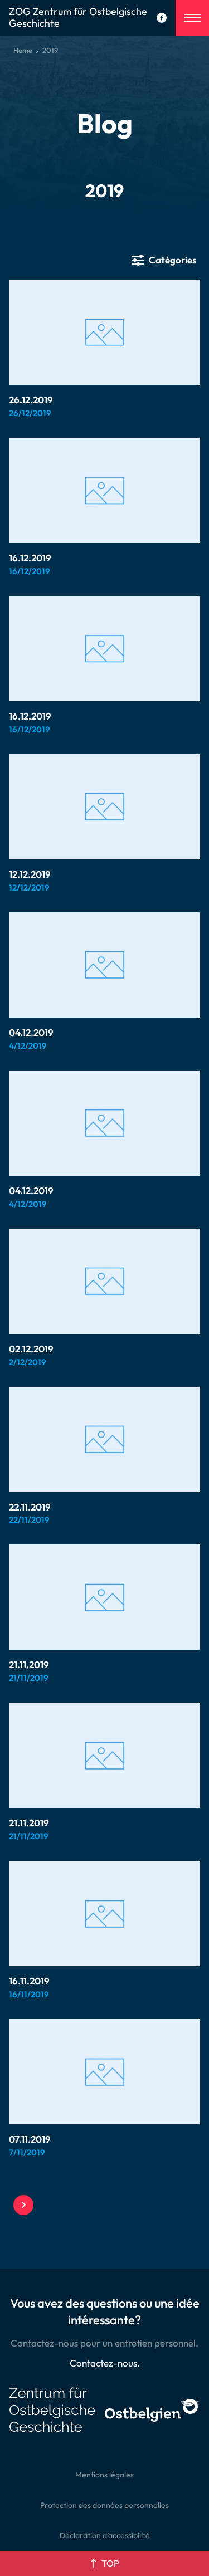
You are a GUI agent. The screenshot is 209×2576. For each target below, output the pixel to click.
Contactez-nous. (105, 2363)
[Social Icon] (162, 18)
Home (23, 50)
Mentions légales (104, 2475)
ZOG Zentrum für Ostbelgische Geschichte (78, 18)
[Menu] (192, 18)
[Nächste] (23, 2205)
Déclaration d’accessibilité (105, 2535)
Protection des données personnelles (104, 2505)
